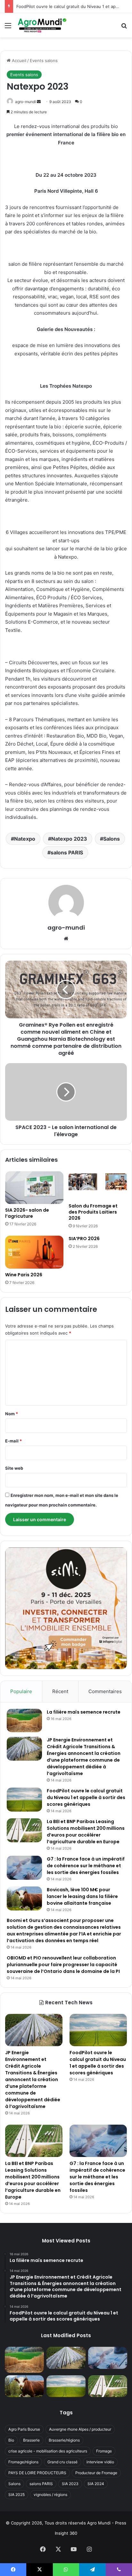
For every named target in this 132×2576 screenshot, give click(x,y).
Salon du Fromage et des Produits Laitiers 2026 (93, 1212)
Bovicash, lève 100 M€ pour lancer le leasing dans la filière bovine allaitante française (82, 1896)
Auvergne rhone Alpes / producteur (80, 2429)
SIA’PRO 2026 (84, 1239)
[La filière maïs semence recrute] (24, 1720)
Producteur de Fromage (96, 2473)
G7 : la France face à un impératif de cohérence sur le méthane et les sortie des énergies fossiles (86, 1866)
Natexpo (25, 839)
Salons (111, 839)
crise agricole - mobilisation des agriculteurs (48, 2451)
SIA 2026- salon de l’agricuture (27, 1213)
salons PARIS (67, 852)
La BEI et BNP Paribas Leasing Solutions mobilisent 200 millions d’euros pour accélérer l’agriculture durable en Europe (86, 1832)
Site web (14, 1468)
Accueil (18, 61)
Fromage (104, 2451)
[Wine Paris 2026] (34, 1252)
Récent (60, 1691)
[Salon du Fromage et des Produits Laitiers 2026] (98, 1186)
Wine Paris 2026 (24, 1275)
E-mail (13, 1441)
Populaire (21, 1691)
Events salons (44, 61)
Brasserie (31, 2440)
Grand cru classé (62, 2462)
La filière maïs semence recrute (84, 1712)
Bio (11, 2440)
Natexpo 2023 (69, 839)
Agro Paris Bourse (24, 2429)
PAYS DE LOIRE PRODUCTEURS (37, 2473)
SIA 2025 (16, 2495)
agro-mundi (25, 102)
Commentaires (105, 1691)
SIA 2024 (96, 2484)
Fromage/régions (23, 2462)
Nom (12, 1414)
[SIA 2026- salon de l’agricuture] (34, 1188)
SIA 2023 (70, 2484)
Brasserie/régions (64, 2440)
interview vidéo (100, 2462)
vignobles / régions (50, 2495)
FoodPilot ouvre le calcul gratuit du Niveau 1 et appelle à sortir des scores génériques (86, 1797)
